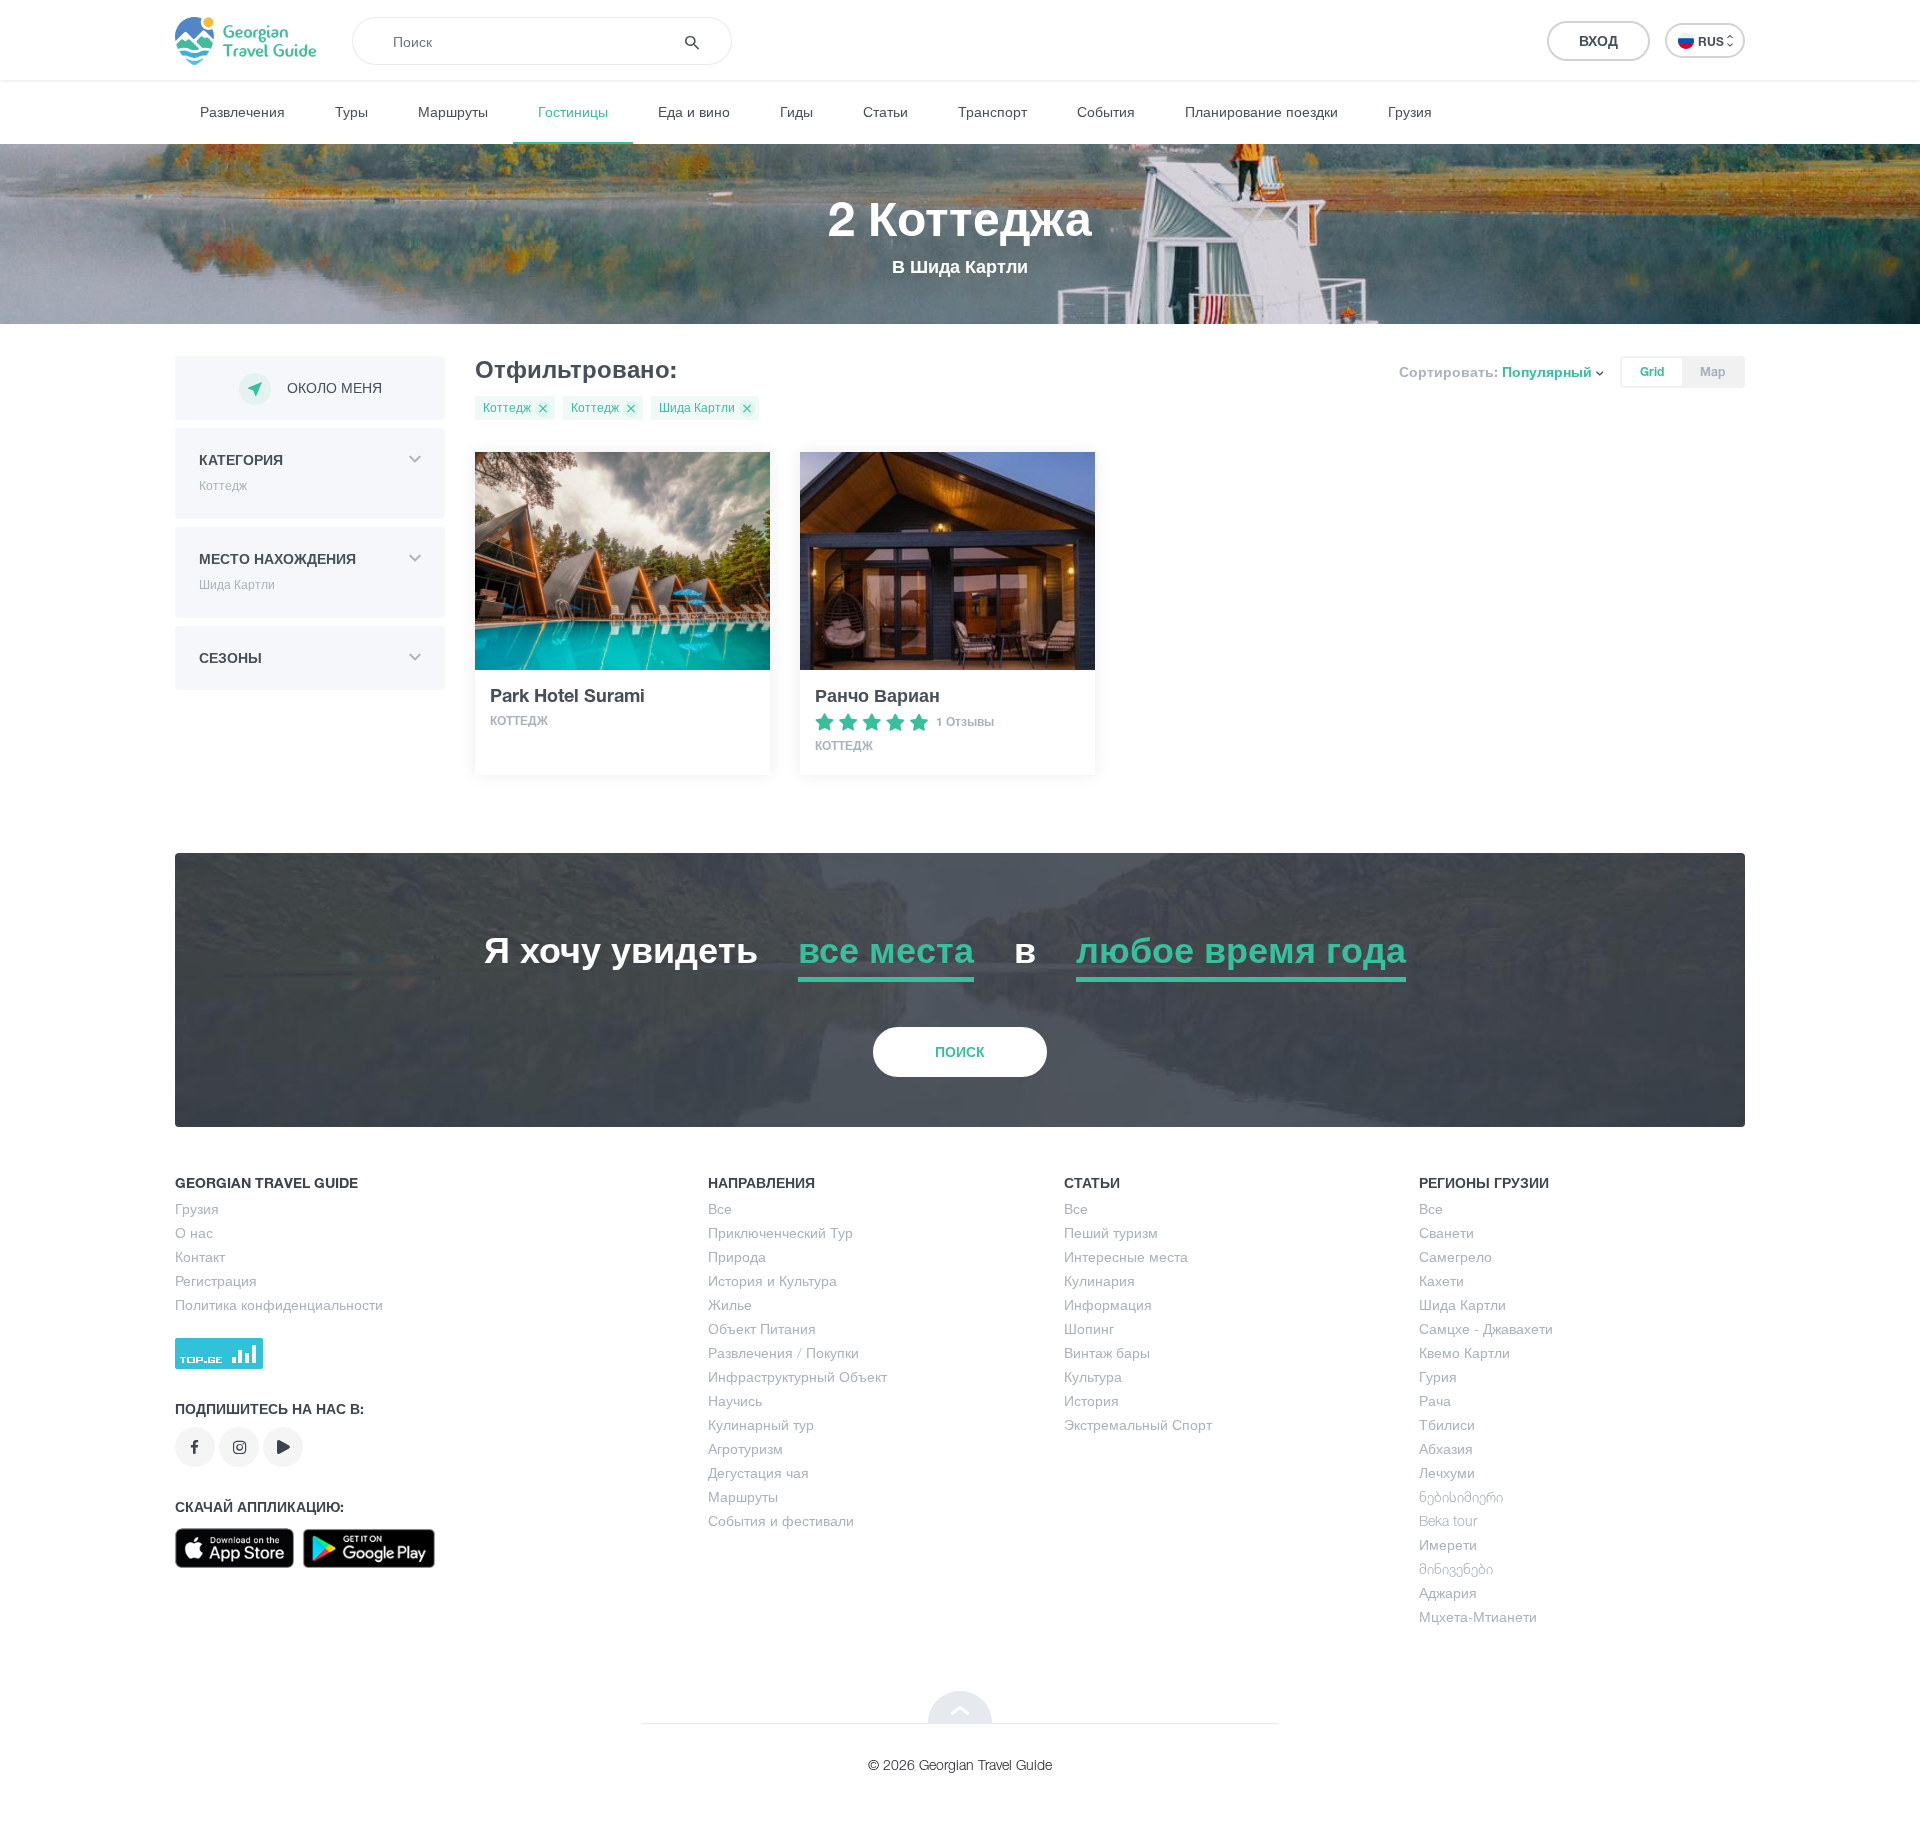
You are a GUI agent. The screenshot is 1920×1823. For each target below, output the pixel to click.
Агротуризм (745, 1448)
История (1091, 1400)
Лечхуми (1447, 1472)
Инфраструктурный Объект (797, 1376)
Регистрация (216, 1280)
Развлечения (242, 111)
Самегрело (1455, 1256)
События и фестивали (781, 1520)
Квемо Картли (1464, 1352)
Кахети (1441, 1280)
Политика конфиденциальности (279, 1304)
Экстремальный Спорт (1138, 1424)
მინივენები (1456, 1568)
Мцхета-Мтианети (1478, 1616)
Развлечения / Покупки (783, 1352)
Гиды (796, 111)
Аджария (1448, 1592)
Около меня (334, 387)
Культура (1093, 1376)
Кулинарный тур (761, 1424)
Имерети (1448, 1544)
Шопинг (1089, 1328)
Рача (1435, 1400)
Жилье (730, 1304)
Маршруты (453, 111)
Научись (735, 1400)
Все (720, 1208)
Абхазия (1446, 1448)
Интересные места (1126, 1256)
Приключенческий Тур (780, 1232)
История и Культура (772, 1280)
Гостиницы (573, 111)
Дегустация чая (758, 1472)
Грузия (1410, 111)
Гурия (1438, 1376)
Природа (737, 1256)
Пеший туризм (1111, 1232)
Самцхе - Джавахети (1486, 1328)
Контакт (200, 1256)
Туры (351, 111)
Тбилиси (1447, 1424)
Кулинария (1099, 1280)
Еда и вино (694, 111)
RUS (1712, 41)
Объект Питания (762, 1328)
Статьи (885, 111)
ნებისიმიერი (1461, 1496)
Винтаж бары (1107, 1352)
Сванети (1446, 1232)
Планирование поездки (1261, 111)
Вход (1598, 40)
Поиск (960, 1051)
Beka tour (1448, 1520)
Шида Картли (1462, 1304)
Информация (1108, 1304)
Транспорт (992, 111)
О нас (194, 1232)
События (1106, 111)
